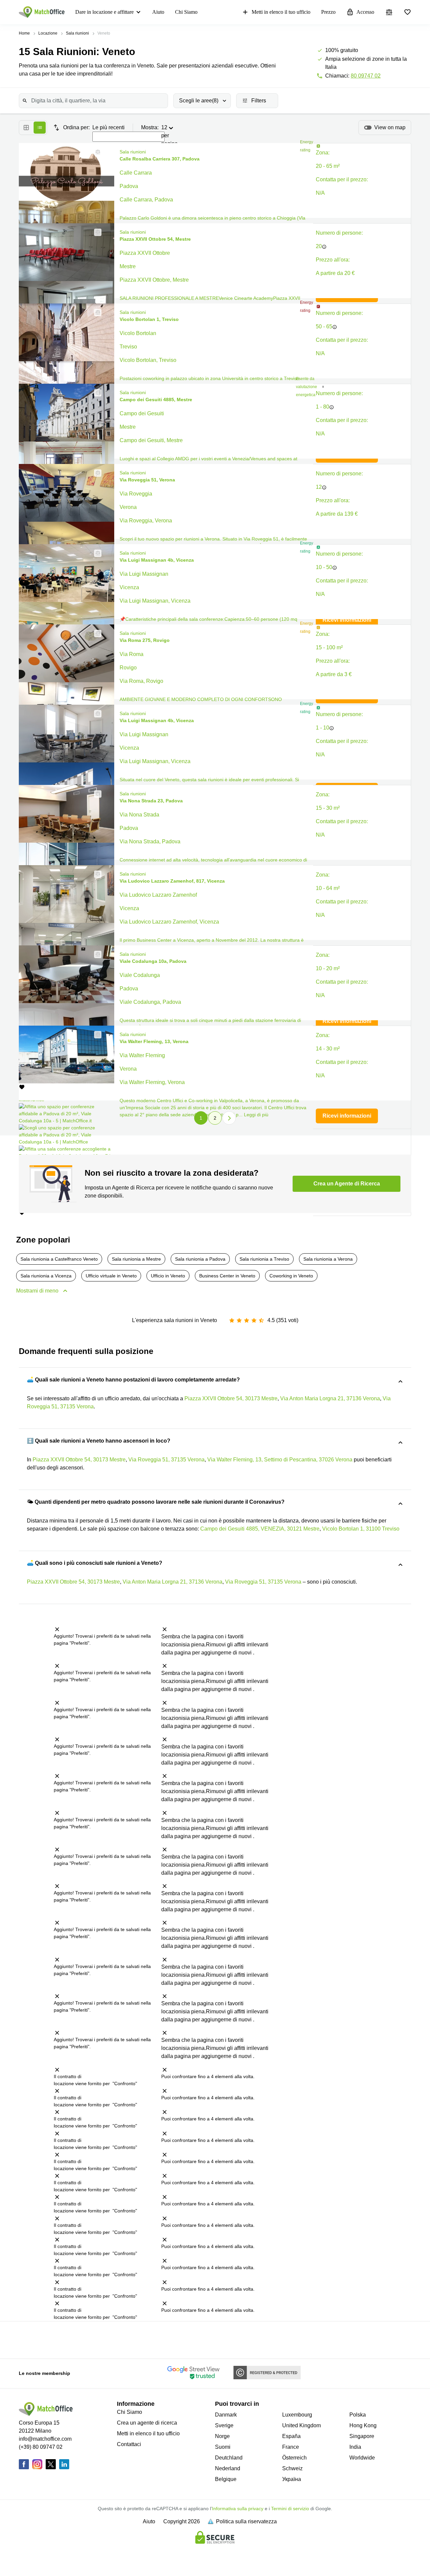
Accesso (365, 12)
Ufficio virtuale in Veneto (111, 1276)
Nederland (228, 2468)
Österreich (294, 2458)
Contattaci (129, 2444)
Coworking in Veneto (291, 1276)
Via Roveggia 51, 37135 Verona (166, 1460)
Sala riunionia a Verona (328, 1259)
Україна (292, 2479)
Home (24, 33)
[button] (96, 152)
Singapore (362, 2436)
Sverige (224, 2425)
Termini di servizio (290, 2509)
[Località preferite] (407, 12)
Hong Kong (363, 2425)
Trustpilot (26, 2339)
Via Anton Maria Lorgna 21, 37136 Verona (330, 1398)
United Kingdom (302, 2425)
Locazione (48, 33)
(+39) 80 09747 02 (41, 2447)
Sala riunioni (77, 33)
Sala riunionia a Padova (200, 1259)
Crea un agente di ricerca (147, 2423)
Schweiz (292, 2468)
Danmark (226, 2415)
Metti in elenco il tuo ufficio (281, 12)
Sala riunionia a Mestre (136, 1259)
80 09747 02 (366, 76)
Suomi (223, 2447)
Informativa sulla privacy (238, 2509)
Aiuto (158, 12)
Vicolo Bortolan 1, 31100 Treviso (361, 1529)
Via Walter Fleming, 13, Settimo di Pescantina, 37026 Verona (280, 1460)
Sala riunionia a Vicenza (46, 1276)
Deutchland (229, 2458)
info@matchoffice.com (45, 2439)
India (355, 2447)
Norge (222, 2436)
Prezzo (328, 12)
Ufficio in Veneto (168, 1276)
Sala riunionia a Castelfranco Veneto (59, 1259)
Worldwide (362, 2458)
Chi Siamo (186, 12)
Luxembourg (297, 2415)
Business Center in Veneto (227, 1276)
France (291, 2447)
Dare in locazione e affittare (104, 12)
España (291, 2436)
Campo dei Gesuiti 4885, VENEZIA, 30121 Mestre (260, 1529)
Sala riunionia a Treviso (264, 1259)
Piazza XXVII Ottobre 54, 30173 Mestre (231, 1398)
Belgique (226, 2479)
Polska (358, 2415)
